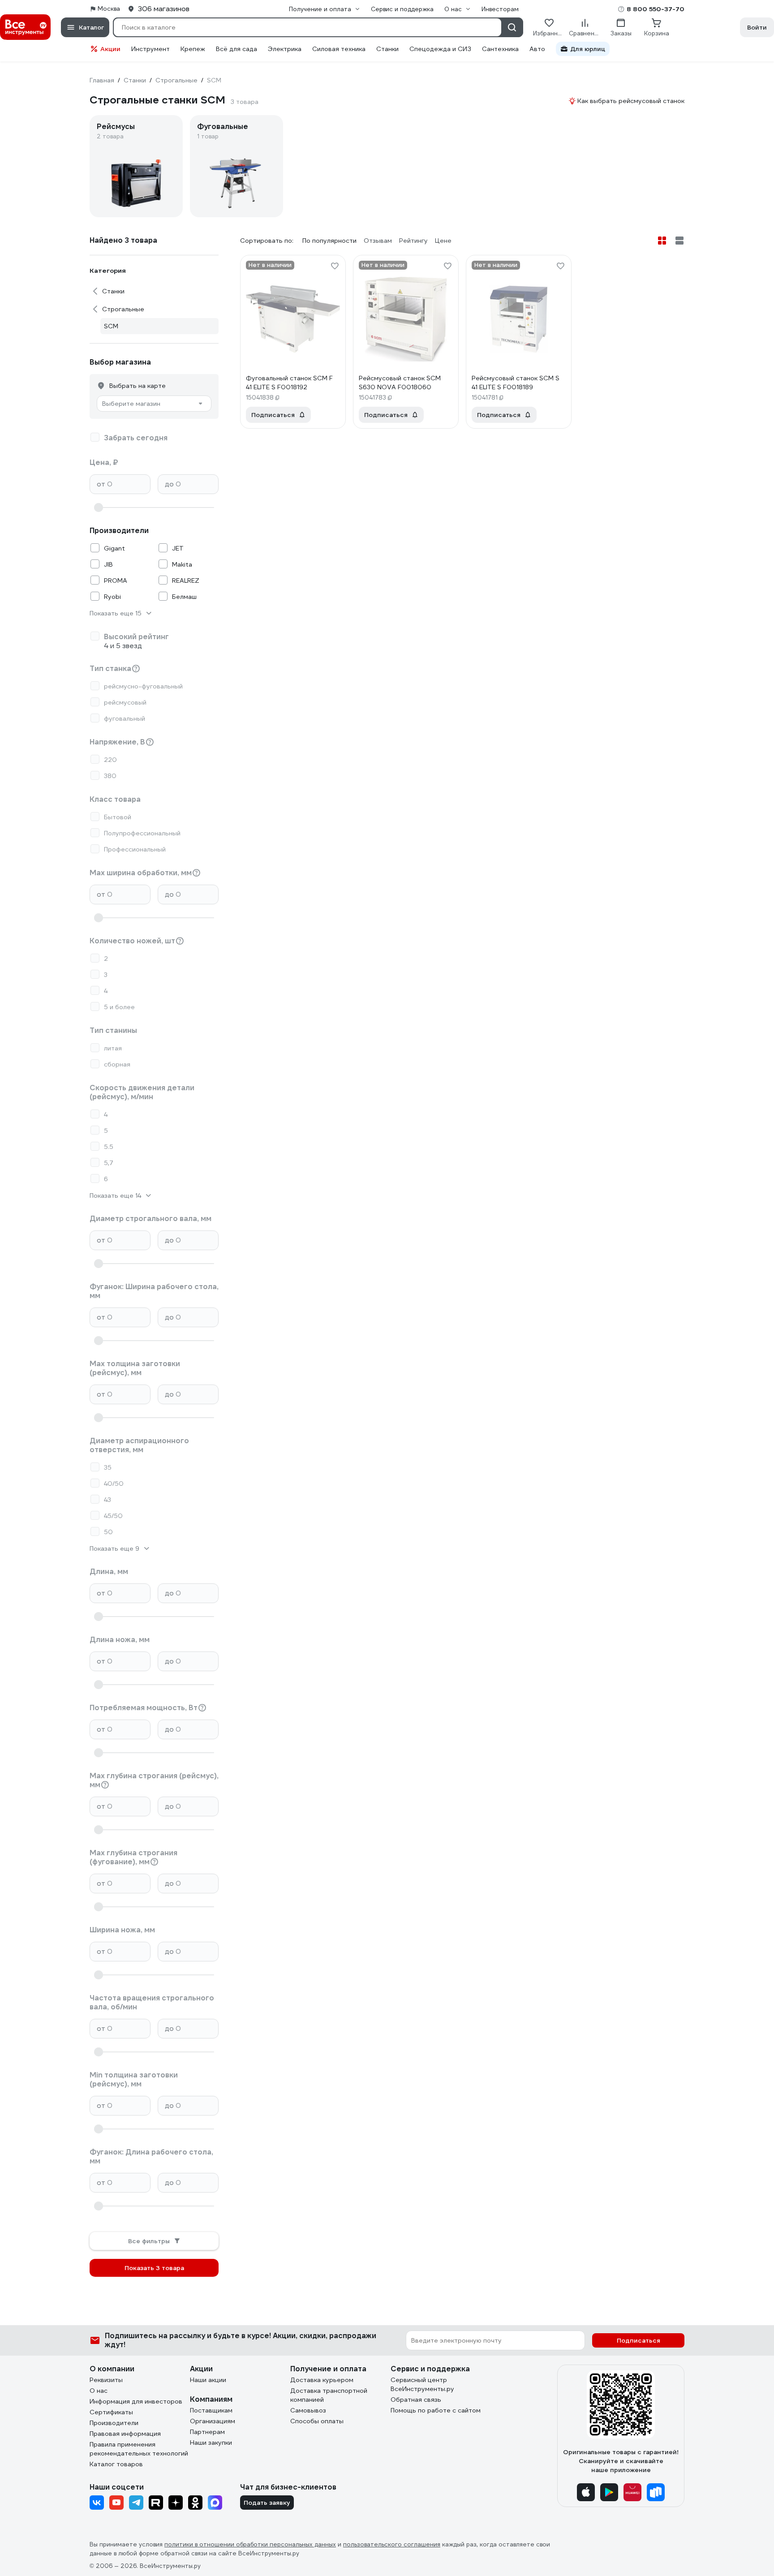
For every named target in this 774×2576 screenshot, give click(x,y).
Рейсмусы (116, 127)
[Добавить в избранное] (335, 266)
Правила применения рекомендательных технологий (139, 2449)
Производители (114, 2423)
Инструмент (150, 49)
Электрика (285, 49)
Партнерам (207, 2432)
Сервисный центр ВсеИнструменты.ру (422, 2384)
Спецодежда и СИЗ (440, 49)
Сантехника (500, 49)
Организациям (213, 2421)
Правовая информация (125, 2434)
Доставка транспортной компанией (329, 2395)
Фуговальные (223, 127)
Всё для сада (236, 49)
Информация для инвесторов (136, 2401)
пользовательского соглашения (392, 2544)
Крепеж (193, 49)
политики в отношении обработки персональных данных (250, 2544)
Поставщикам (211, 2410)
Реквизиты (106, 2380)
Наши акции (208, 2380)
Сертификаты (111, 2412)
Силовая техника (339, 49)
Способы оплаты (317, 2421)
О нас (99, 2391)
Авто (537, 49)
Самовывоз (308, 2410)
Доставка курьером (322, 2380)
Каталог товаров (116, 2464)
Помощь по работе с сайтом (436, 2410)
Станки (387, 49)
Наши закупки (211, 2443)
